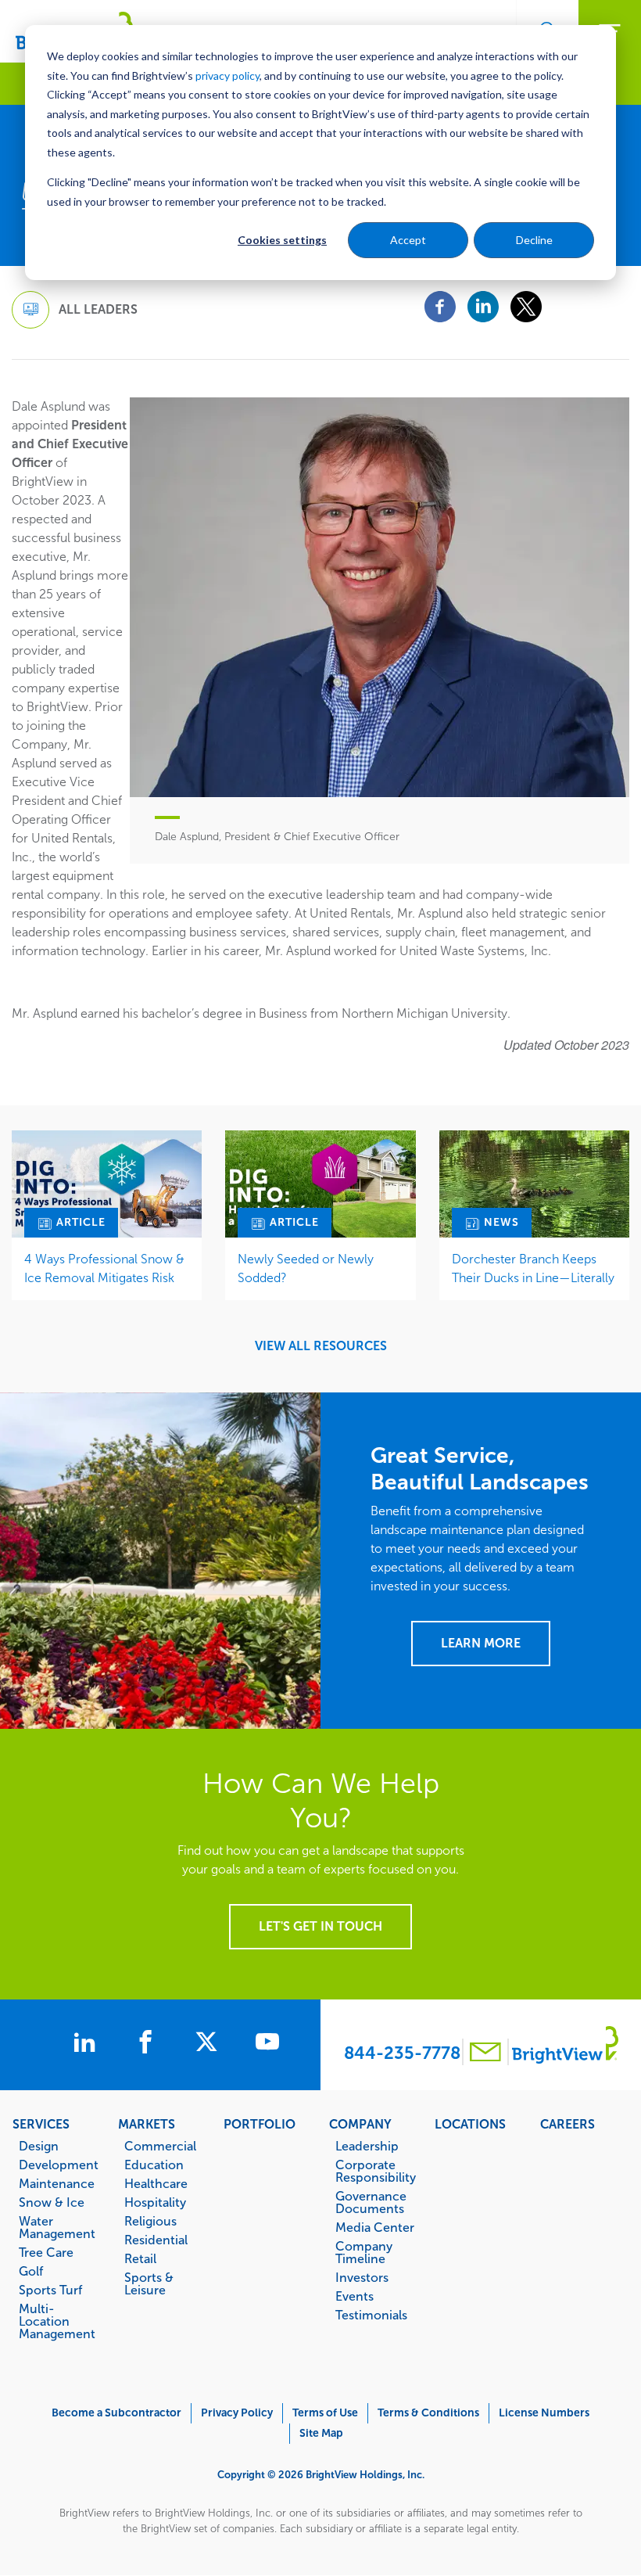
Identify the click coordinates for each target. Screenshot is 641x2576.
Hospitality (155, 2202)
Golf (31, 2271)
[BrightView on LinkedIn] (88, 2044)
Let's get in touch (320, 1926)
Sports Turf (50, 2290)
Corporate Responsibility (376, 2171)
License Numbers (544, 2413)
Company (360, 2124)
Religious (150, 2221)
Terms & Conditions (428, 2413)
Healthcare (156, 2183)
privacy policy (227, 75)
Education (154, 2165)
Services (41, 2124)
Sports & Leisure (149, 2283)
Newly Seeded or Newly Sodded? (306, 1268)
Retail (140, 2258)
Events (355, 2296)
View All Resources (321, 1346)
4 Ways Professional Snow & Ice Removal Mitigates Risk (104, 1268)
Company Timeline (364, 2252)
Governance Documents (371, 2202)
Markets (147, 2124)
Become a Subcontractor (116, 2413)
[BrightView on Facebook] (149, 2044)
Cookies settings (282, 240)
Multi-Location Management (57, 2321)
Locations (470, 2124)
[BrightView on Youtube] (267, 2044)
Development (59, 2165)
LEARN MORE (481, 1643)
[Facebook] (440, 305)
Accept (408, 240)
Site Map (321, 2433)
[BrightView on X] (209, 2044)
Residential (156, 2240)
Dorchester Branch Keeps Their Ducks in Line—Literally (533, 1268)
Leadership (367, 2146)
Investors (362, 2277)
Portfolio (260, 2124)
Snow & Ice (52, 2202)
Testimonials (371, 2315)
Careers (568, 2124)
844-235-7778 (402, 2053)
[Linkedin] (483, 305)
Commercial (160, 2146)
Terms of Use (325, 2413)
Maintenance (57, 2183)
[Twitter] (526, 305)
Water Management (57, 2227)
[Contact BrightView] (485, 2054)
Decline (534, 240)
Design (39, 2146)
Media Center (375, 2227)
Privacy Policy (237, 2413)
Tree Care (46, 2252)
